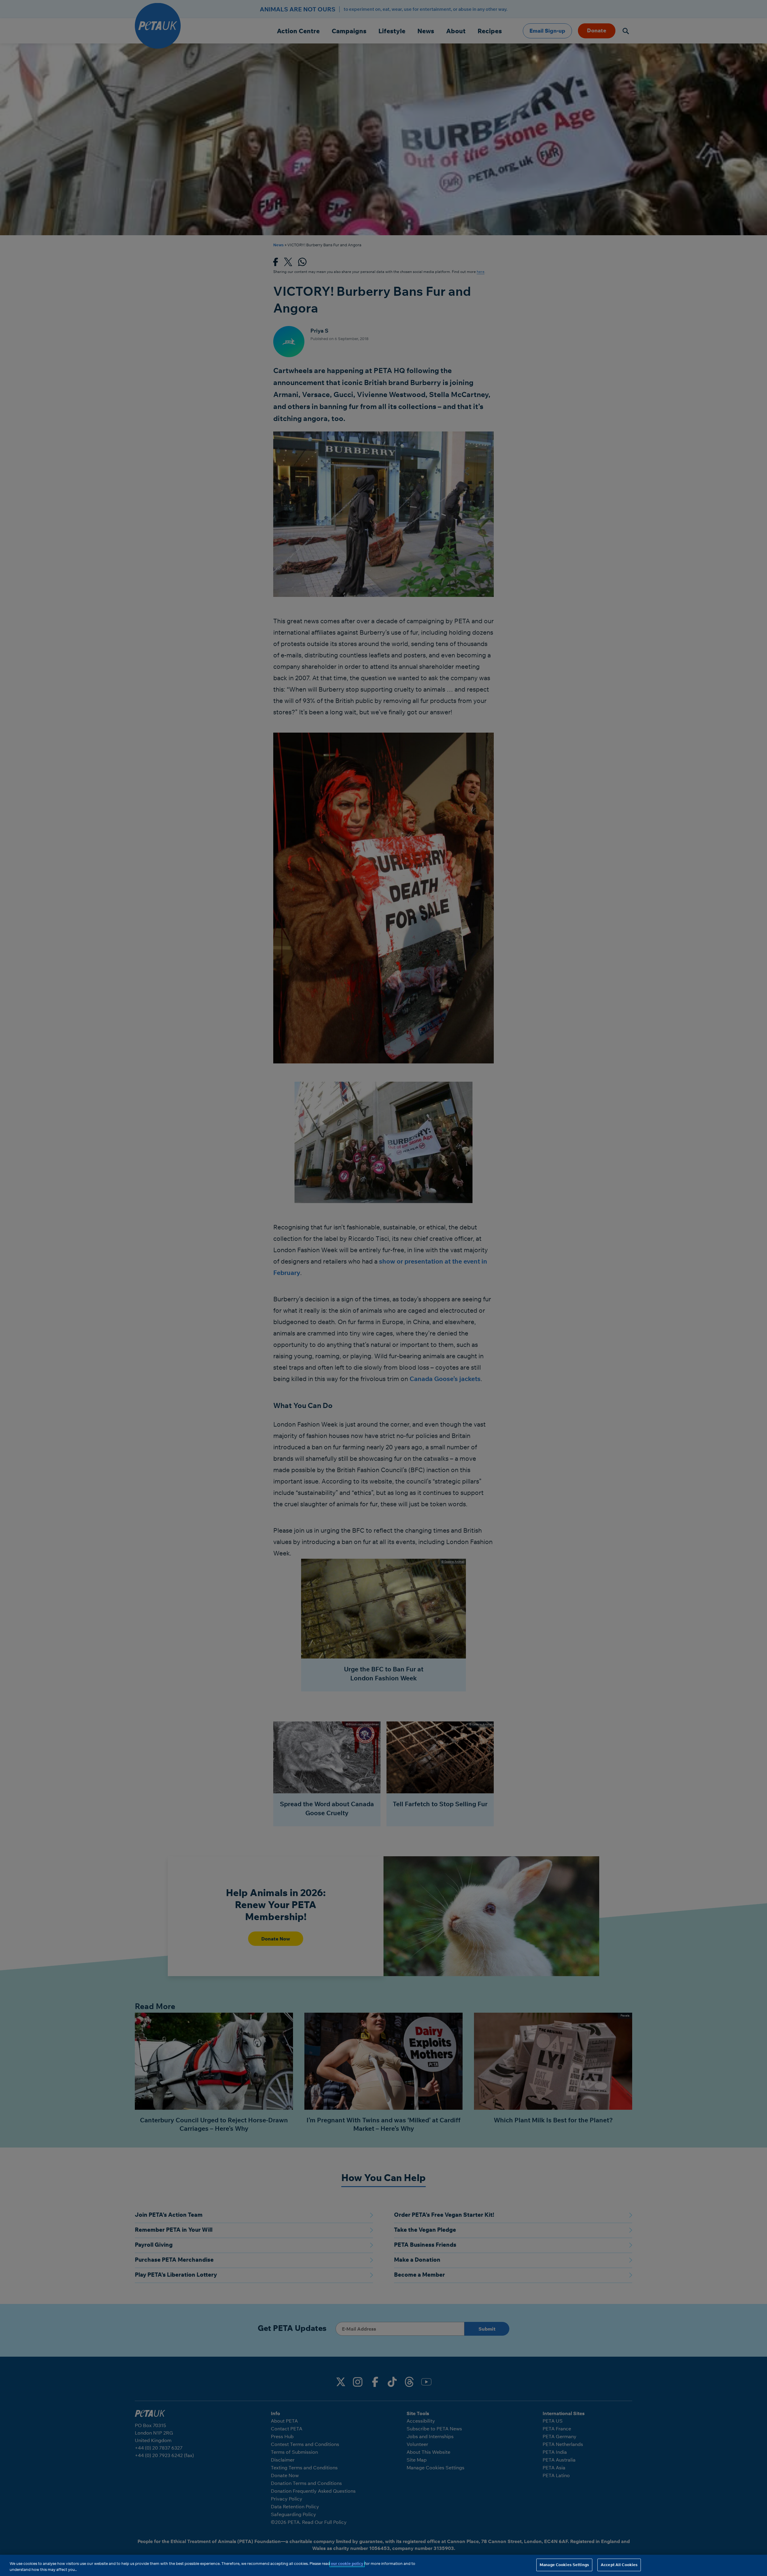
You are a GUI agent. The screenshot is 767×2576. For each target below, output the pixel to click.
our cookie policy (347, 2563)
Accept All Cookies (619, 2565)
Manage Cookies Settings (564, 2565)
